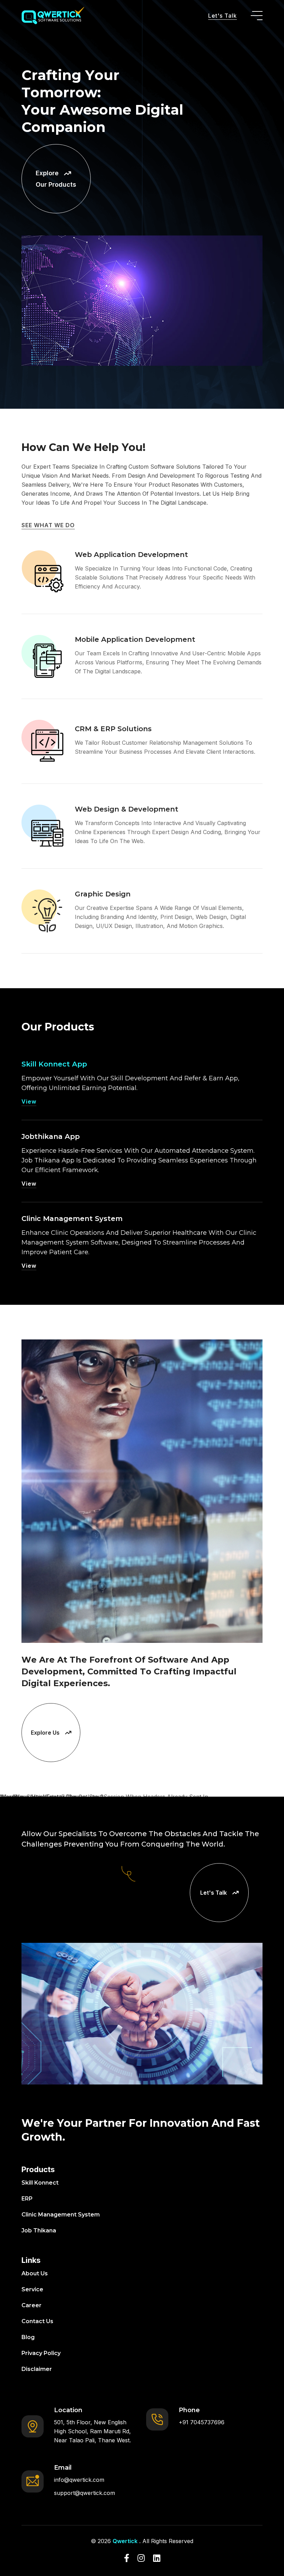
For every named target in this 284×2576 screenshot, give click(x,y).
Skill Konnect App (54, 1064)
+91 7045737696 (202, 2422)
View (29, 1101)
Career (32, 2305)
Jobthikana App (51, 1136)
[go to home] (53, 16)
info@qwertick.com (79, 2480)
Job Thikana (39, 2230)
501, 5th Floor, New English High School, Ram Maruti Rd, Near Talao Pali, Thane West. (92, 2431)
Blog (28, 2337)
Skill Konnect (40, 2183)
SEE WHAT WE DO (48, 525)
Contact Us (37, 2321)
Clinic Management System (72, 1219)
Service (32, 2289)
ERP (27, 2199)
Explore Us (45, 1733)
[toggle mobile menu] (257, 16)
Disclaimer (37, 2369)
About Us (35, 2273)
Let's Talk (223, 16)
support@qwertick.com (85, 2493)
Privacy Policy (41, 2353)
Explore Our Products (56, 179)
